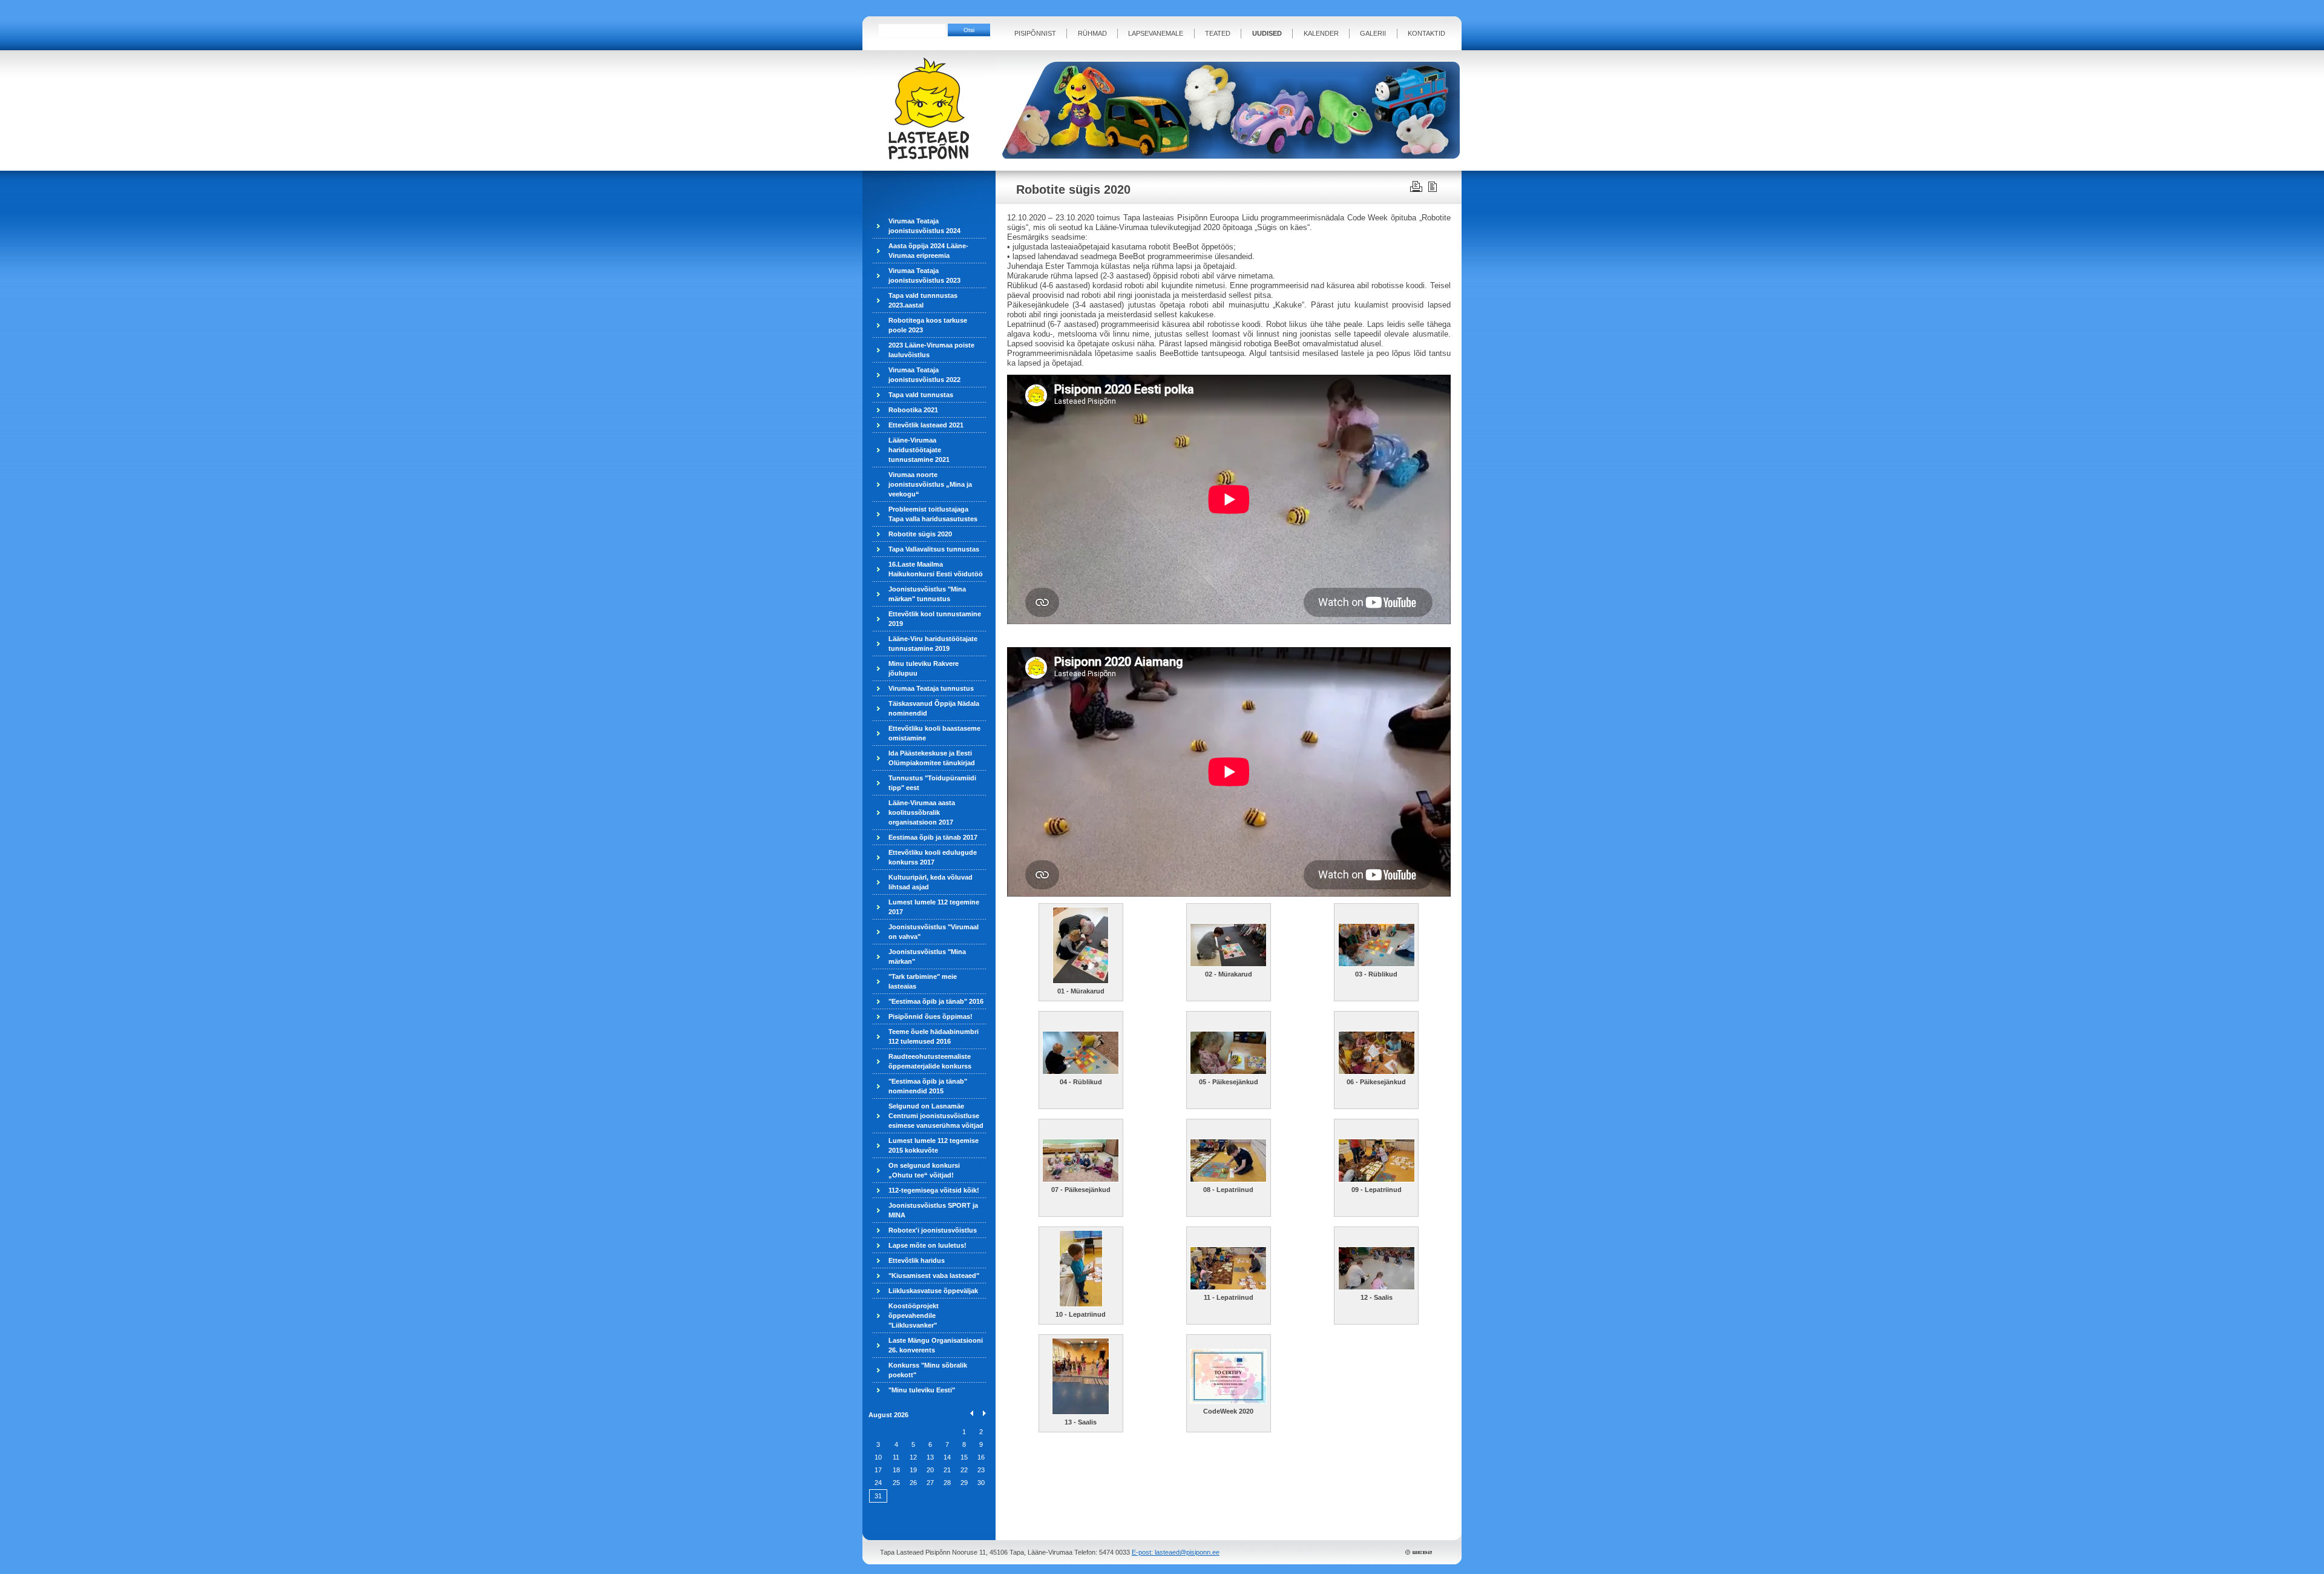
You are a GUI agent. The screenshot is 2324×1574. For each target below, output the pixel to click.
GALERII (1373, 33)
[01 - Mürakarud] (1081, 981)
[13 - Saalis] (1081, 1412)
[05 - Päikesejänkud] (1228, 1072)
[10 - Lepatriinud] (1081, 1304)
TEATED (1218, 33)
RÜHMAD (1092, 33)
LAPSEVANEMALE (1156, 33)
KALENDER (1321, 33)
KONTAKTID (1426, 33)
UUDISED (1267, 33)
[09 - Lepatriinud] (1377, 1179)
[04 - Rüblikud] (1081, 1072)
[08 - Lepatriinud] (1228, 1179)
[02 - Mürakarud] (1228, 964)
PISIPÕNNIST (1035, 33)
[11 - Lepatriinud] (1228, 1287)
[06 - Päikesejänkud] (1377, 1072)
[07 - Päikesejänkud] (1081, 1179)
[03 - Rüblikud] (1377, 964)
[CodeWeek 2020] (1228, 1401)
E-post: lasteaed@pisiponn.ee (1176, 1552)
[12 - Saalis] (1377, 1287)
